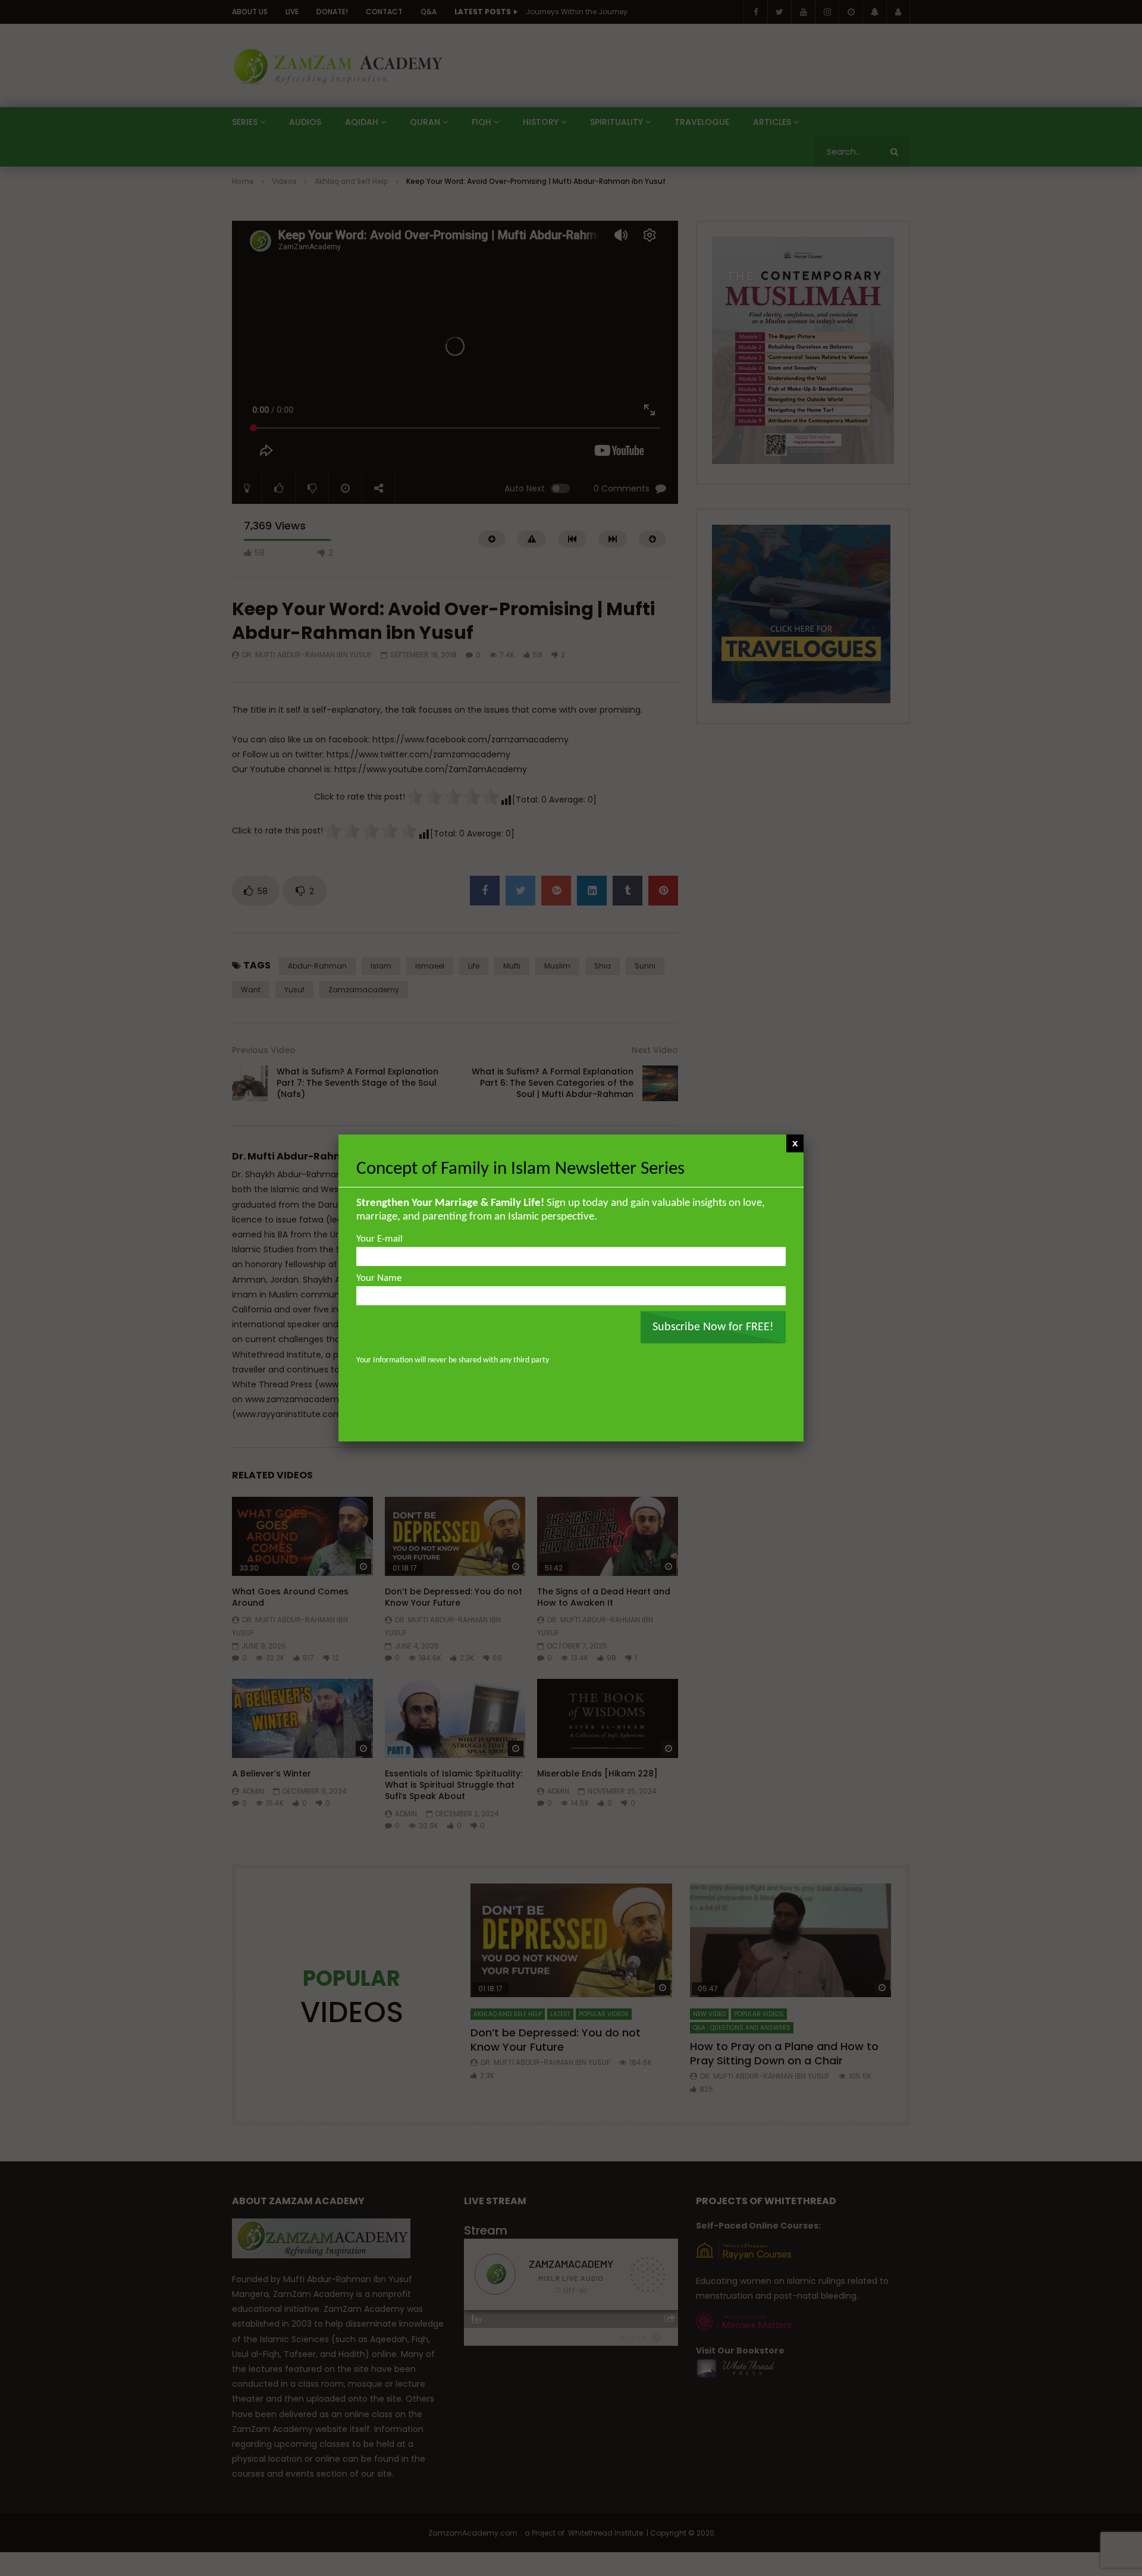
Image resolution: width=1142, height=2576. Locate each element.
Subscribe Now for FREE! (713, 1327)
